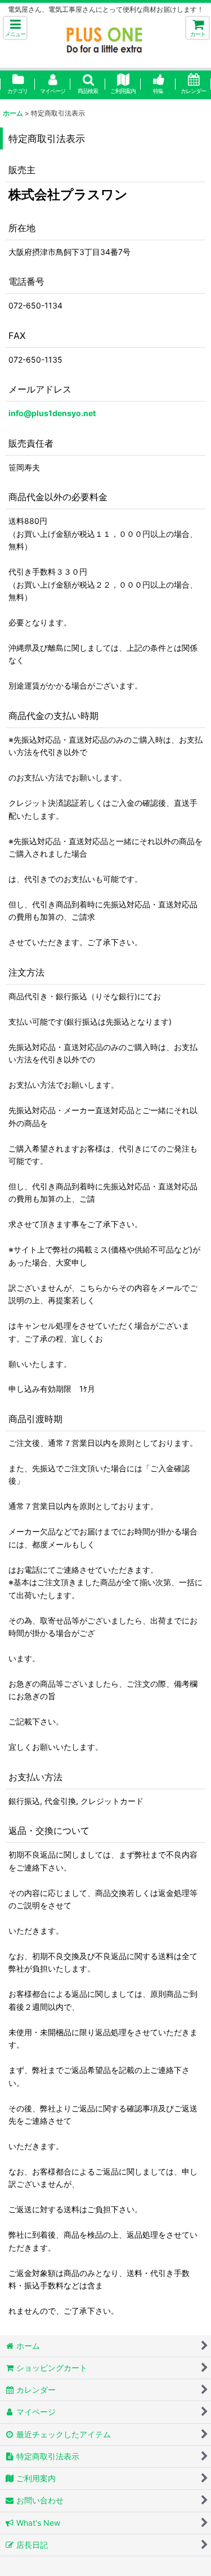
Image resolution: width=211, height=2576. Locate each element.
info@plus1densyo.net (52, 413)
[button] (15, 28)
